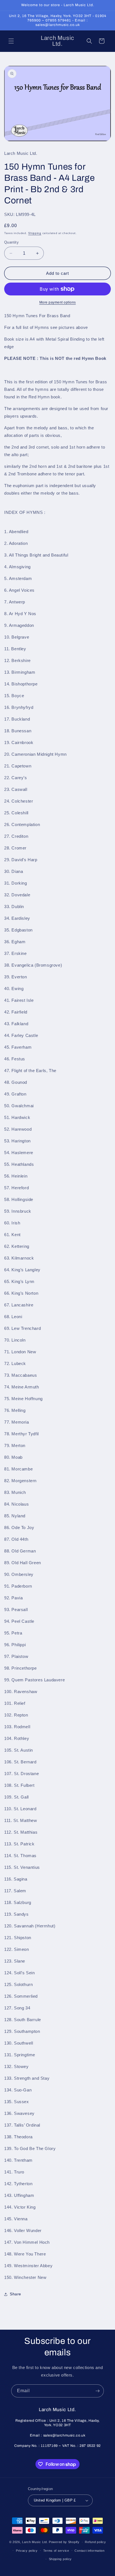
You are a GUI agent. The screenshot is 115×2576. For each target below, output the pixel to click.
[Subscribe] (97, 2391)
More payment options (58, 302)
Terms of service (56, 2551)
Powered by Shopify (64, 2542)
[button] (11, 41)
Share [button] (15, 2294)
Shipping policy (60, 2559)
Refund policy (95, 2542)
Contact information (89, 2551)
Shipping (35, 233)
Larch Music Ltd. (35, 2542)
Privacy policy (27, 2551)
